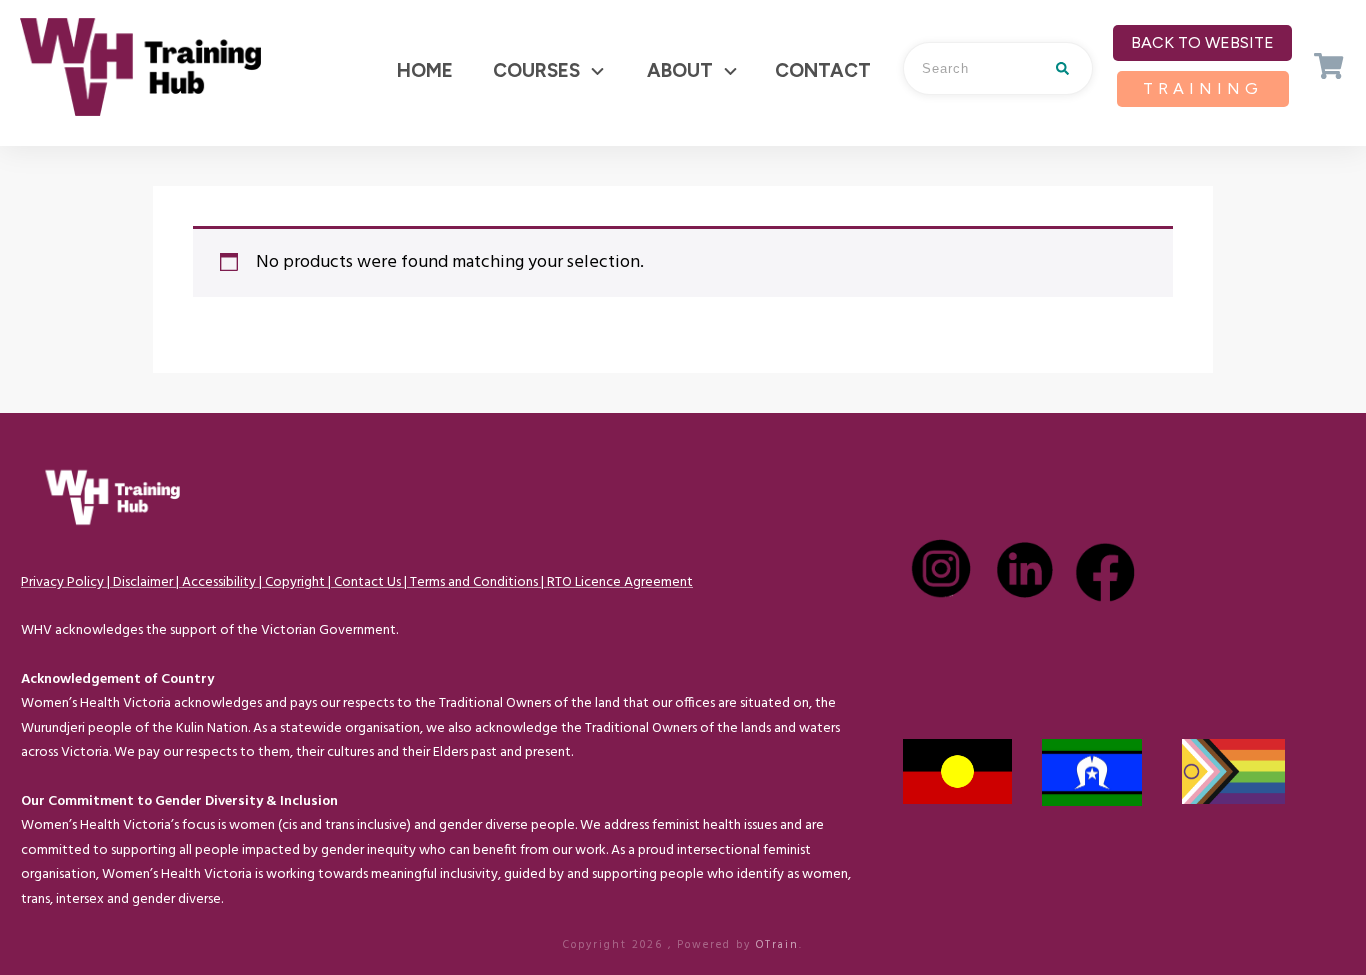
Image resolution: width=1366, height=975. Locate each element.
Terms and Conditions (474, 582)
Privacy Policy (62, 582)
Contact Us (367, 582)
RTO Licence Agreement (620, 582)
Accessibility (219, 582)
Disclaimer (143, 582)
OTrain (777, 945)
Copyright (295, 582)
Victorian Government (328, 630)
